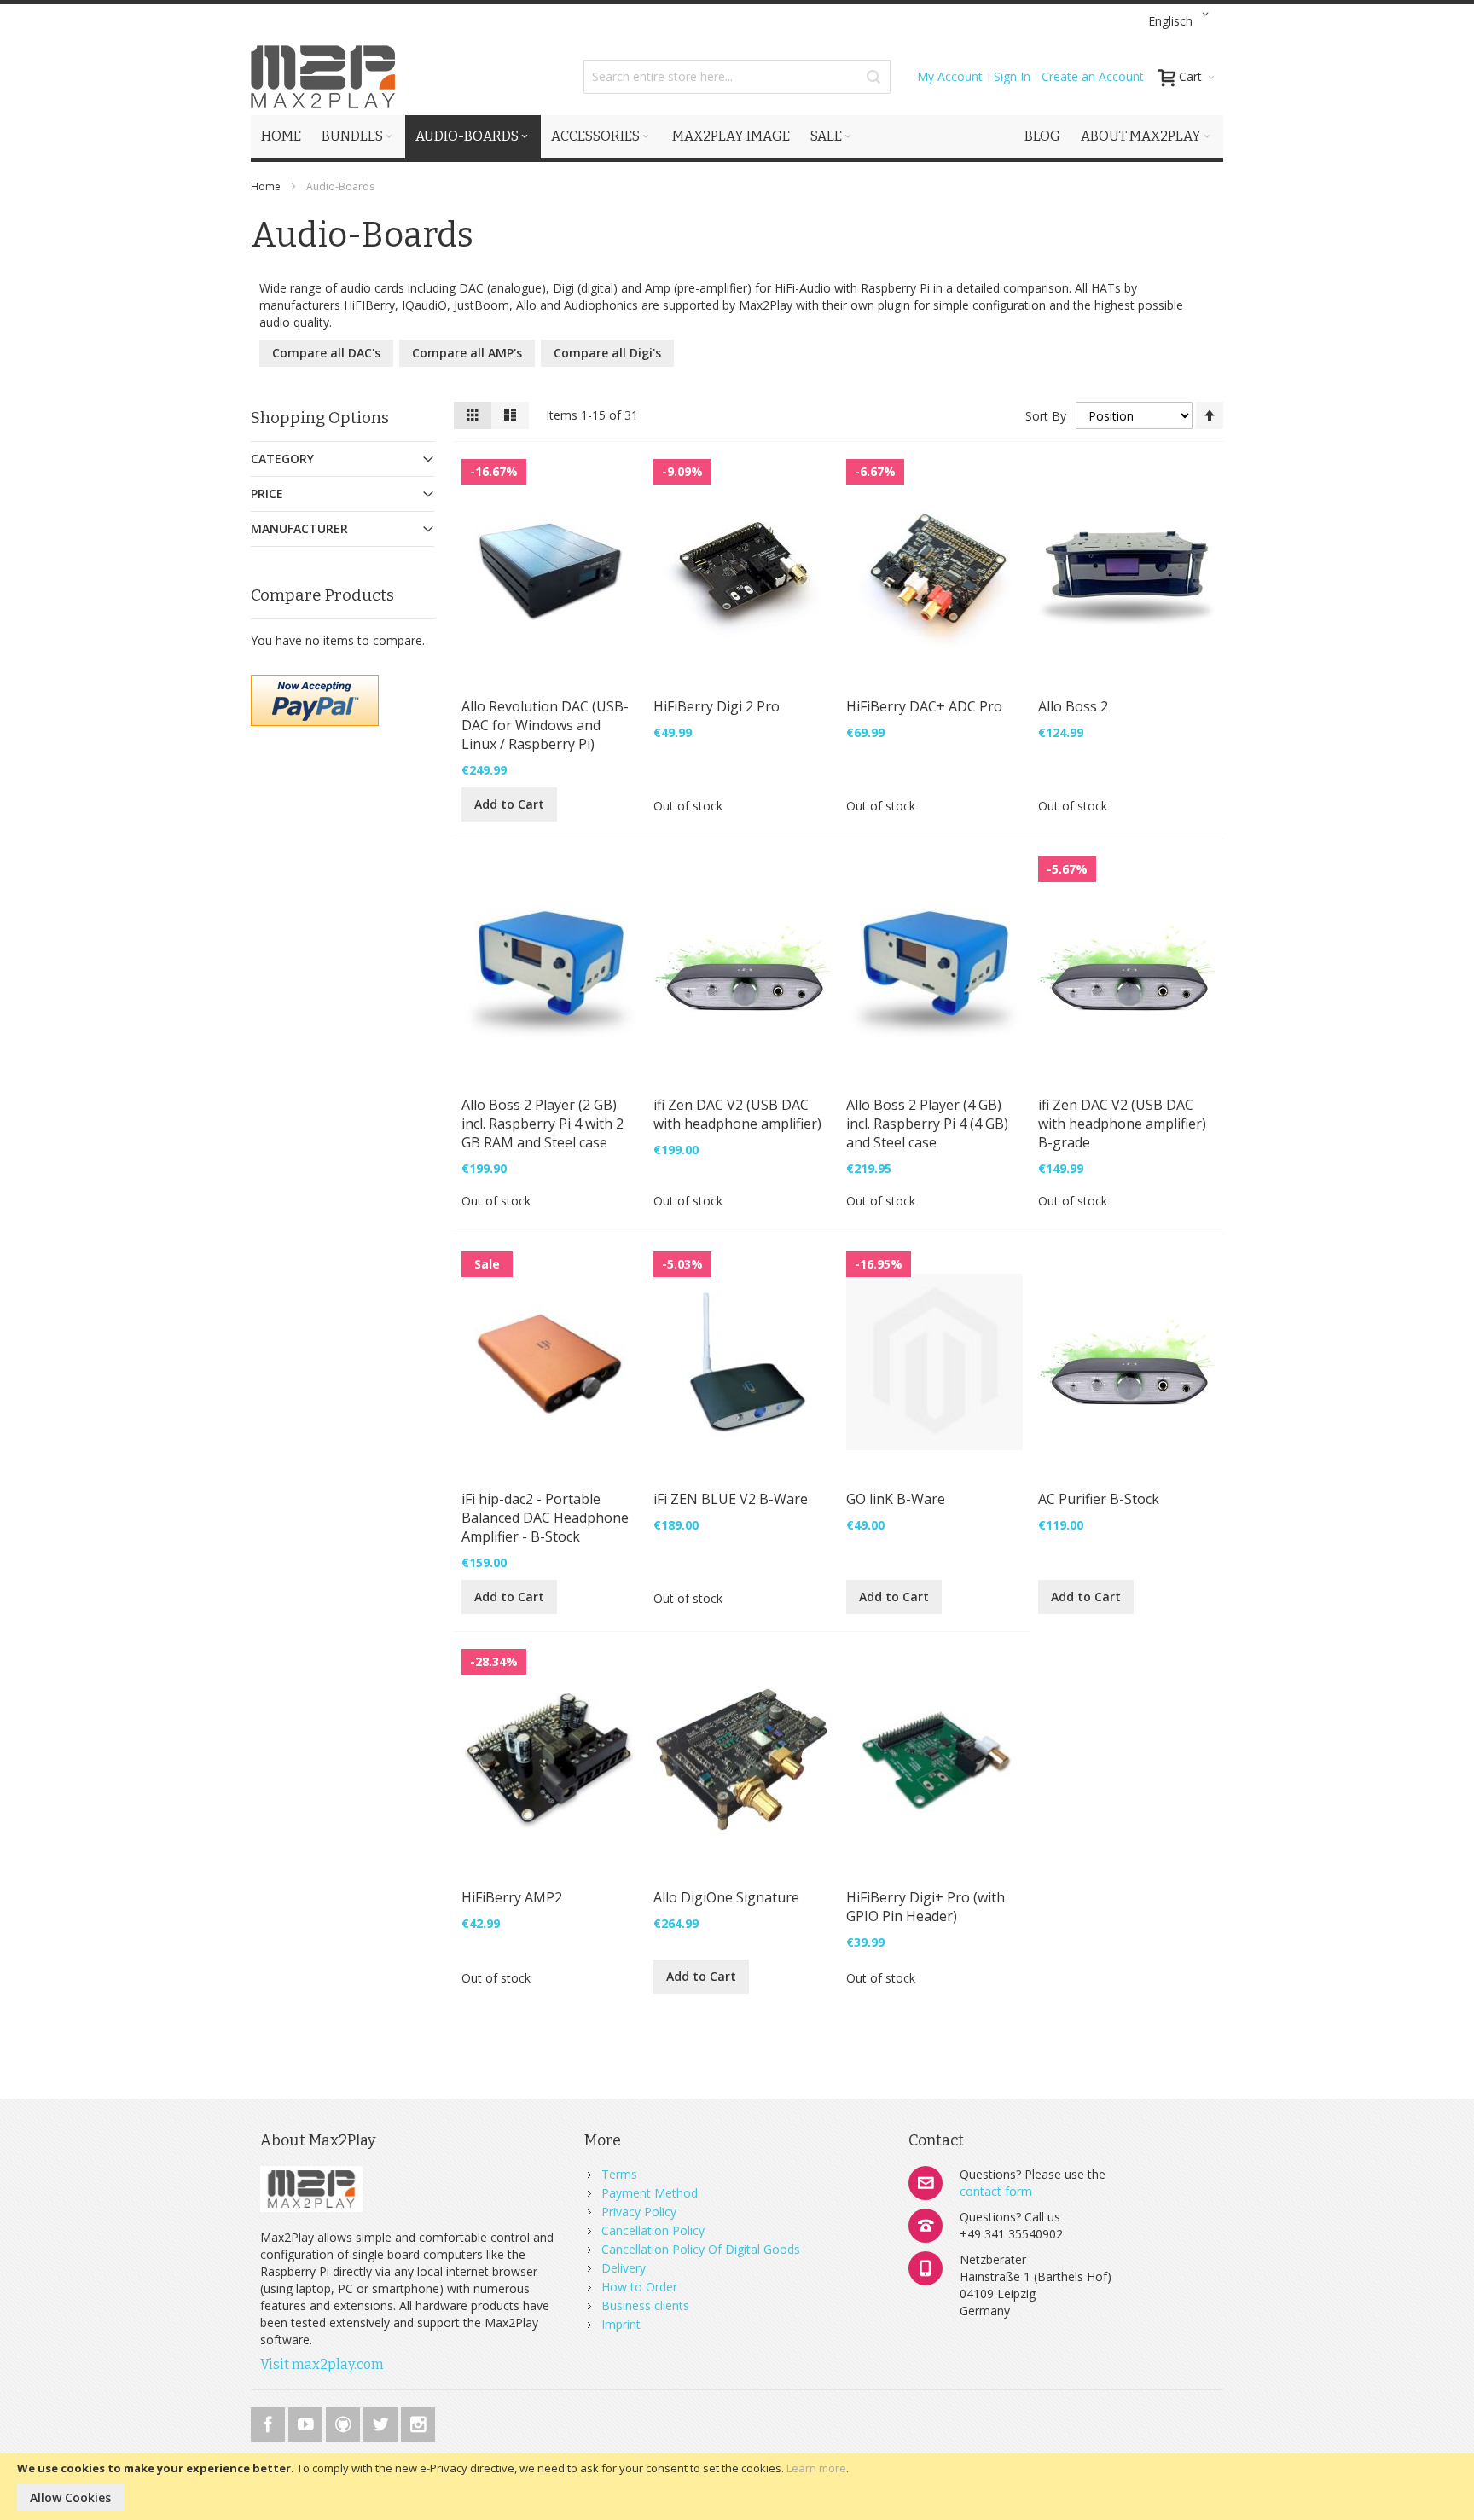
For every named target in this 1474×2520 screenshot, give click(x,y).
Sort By (1046, 416)
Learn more (816, 2468)
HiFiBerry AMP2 (512, 1897)
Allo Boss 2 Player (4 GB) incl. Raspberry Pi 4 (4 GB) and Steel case (927, 1124)
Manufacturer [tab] (299, 528)
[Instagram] (418, 2421)
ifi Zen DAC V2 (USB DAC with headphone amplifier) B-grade (1122, 1124)
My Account (950, 76)
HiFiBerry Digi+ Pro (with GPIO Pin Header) (926, 1907)
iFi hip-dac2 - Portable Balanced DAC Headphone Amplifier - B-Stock (545, 1518)
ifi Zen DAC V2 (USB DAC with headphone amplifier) (737, 1114)
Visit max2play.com (322, 2364)
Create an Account (1093, 76)
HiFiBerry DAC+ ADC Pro (924, 706)
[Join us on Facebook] (270, 2421)
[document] (737, 2487)
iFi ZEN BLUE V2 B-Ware (731, 1499)
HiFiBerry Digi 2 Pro (717, 706)
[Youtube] (307, 2421)
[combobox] (737, 77)
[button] (1181, 21)
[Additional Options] (315, 683)
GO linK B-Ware (896, 1499)
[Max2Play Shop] (323, 77)
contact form (996, 2191)
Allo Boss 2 (1073, 706)
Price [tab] (267, 494)
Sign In (1012, 76)
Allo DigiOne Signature (726, 1897)
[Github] (345, 2421)
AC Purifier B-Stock (1099, 1499)
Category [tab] (282, 459)
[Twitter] (382, 2421)
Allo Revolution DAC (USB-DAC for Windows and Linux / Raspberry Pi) (545, 725)
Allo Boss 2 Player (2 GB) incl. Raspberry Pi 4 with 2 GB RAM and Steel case (543, 1124)
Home (267, 186)
